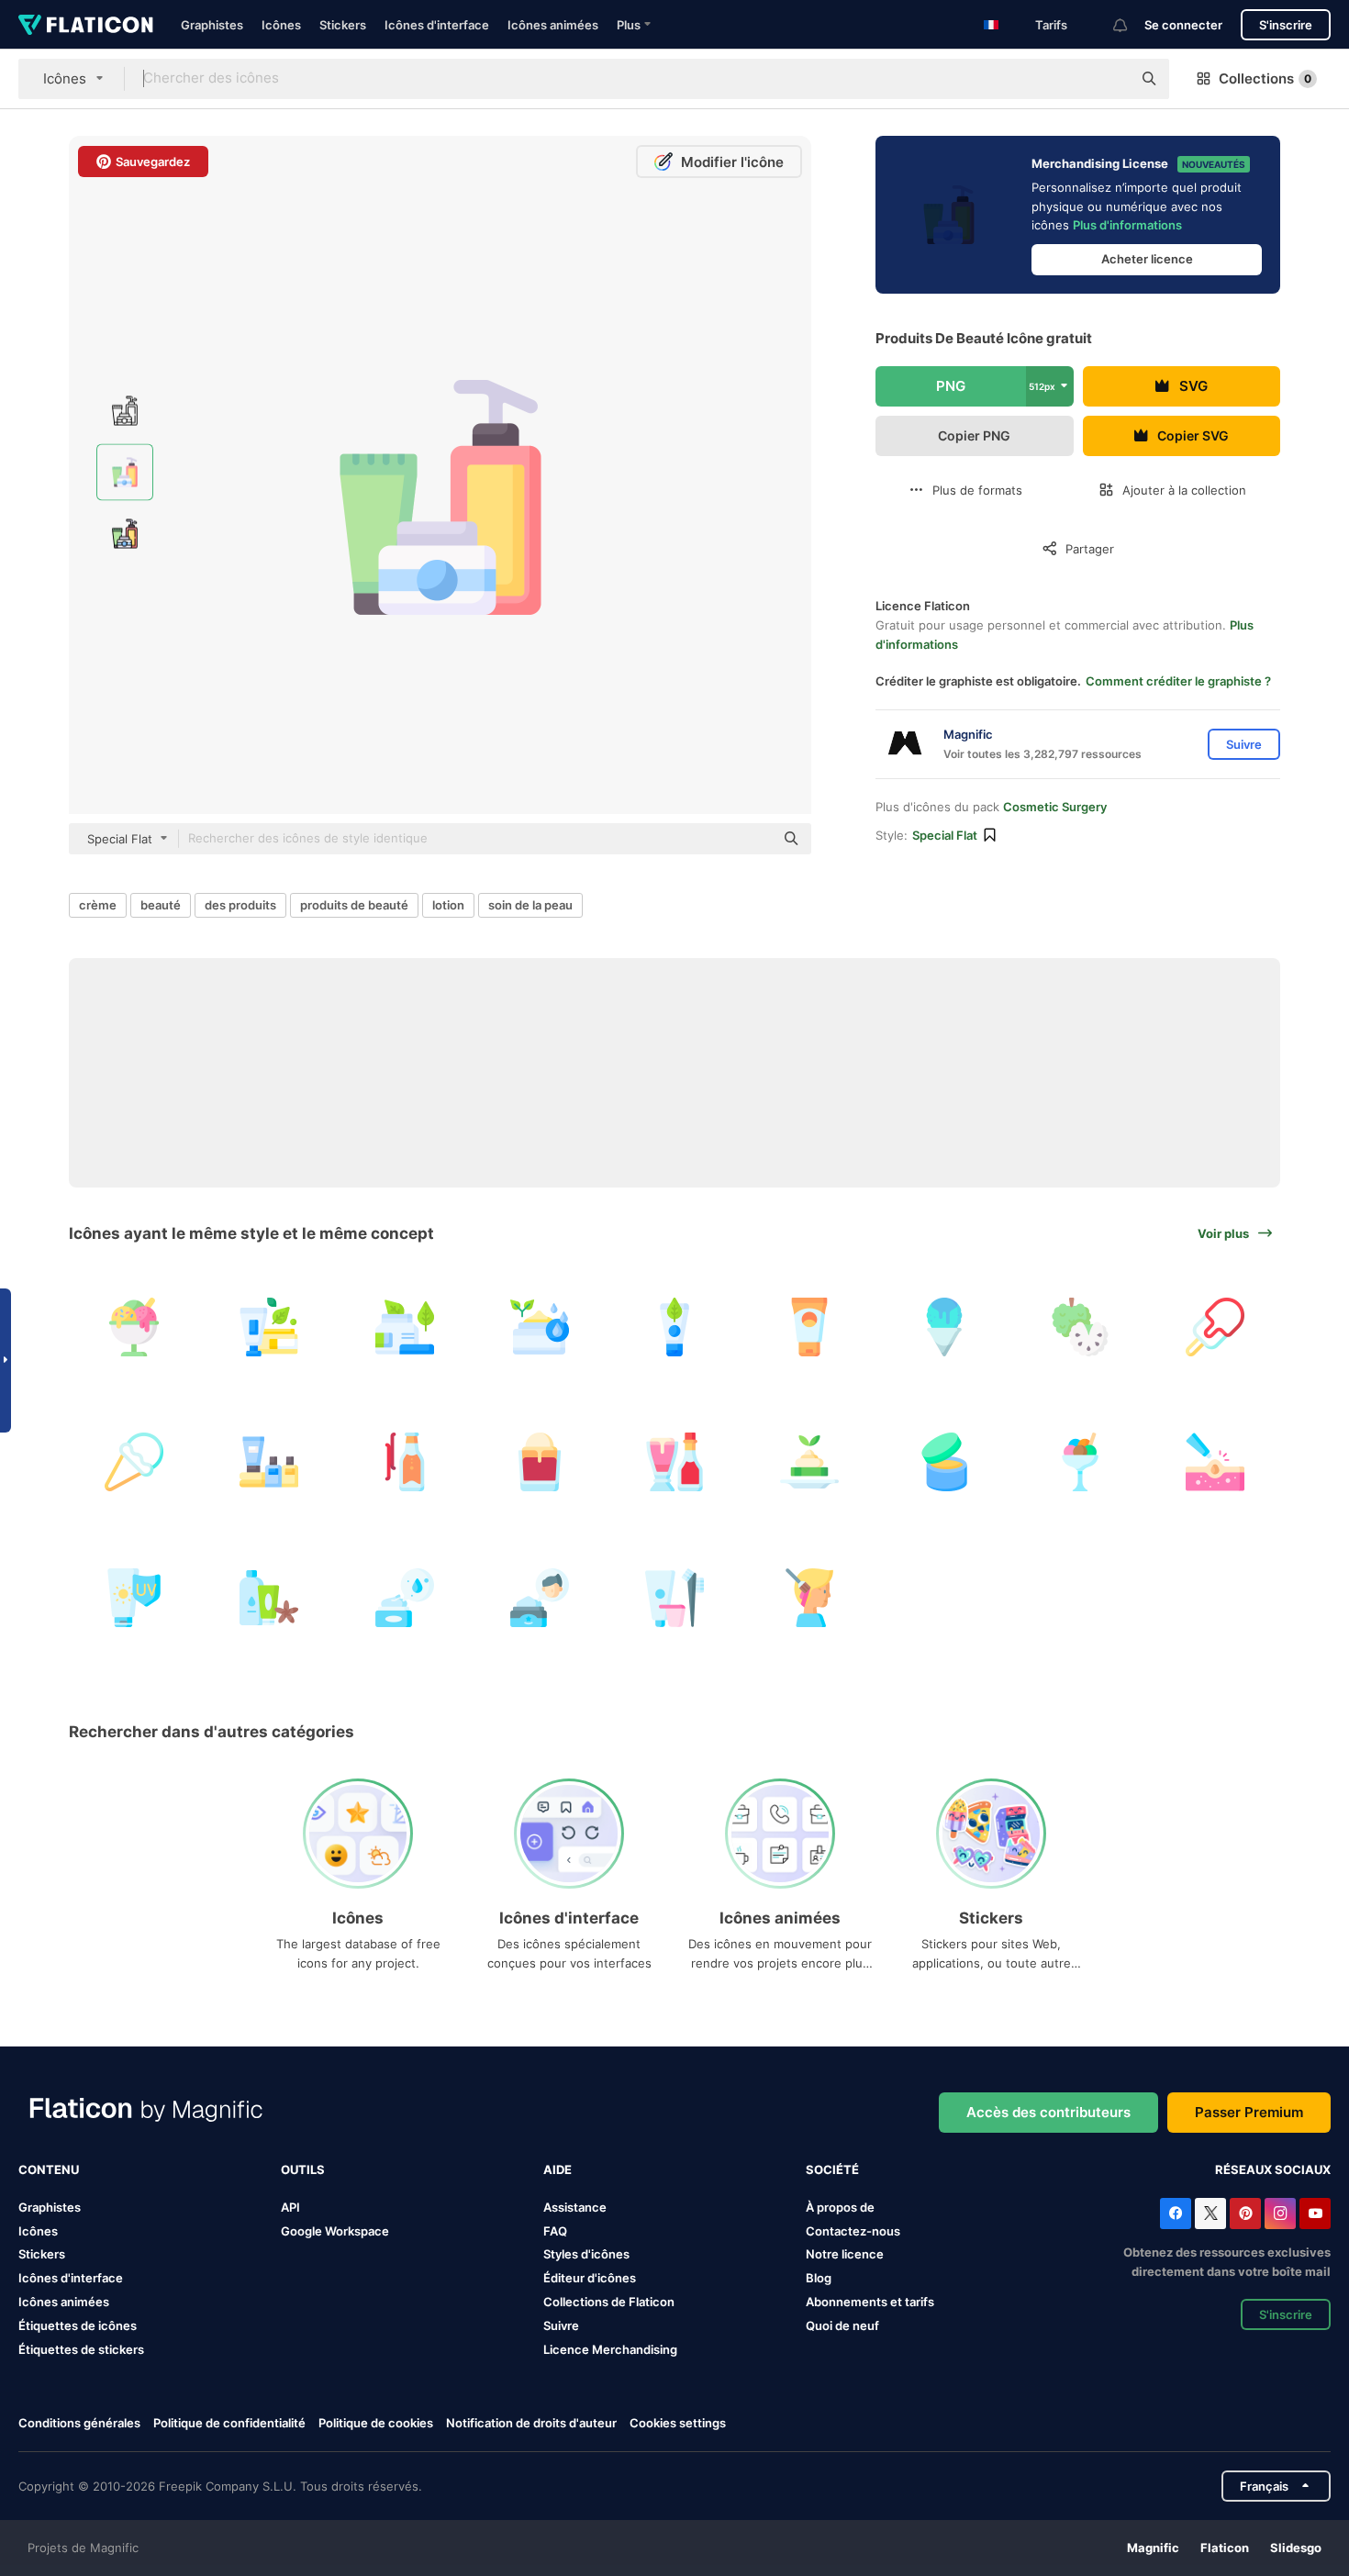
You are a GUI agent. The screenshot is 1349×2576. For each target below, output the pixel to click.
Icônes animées (553, 25)
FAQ (555, 2231)
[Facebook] (1176, 2214)
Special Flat (945, 835)
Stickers (343, 25)
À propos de (840, 2207)
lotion (448, 905)
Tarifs (1051, 25)
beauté (161, 905)
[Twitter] (1210, 2214)
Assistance (575, 2207)
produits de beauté (354, 905)
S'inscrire (1286, 25)
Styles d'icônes (586, 2254)
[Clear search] (1109, 79)
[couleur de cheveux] (674, 1597)
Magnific (1153, 2548)
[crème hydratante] (540, 1327)
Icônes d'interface (437, 25)
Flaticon (1225, 2548)
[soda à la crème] (404, 1462)
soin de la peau (530, 905)
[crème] (404, 1327)
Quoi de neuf (842, 2325)
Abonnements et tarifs (870, 2302)
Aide (557, 2169)
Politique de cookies (376, 2423)
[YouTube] (1315, 2214)
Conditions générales (79, 2423)
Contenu (49, 2169)
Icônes (281, 25)
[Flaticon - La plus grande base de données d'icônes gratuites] (86, 25)
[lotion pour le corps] (269, 1597)
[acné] (1215, 1462)
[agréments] (269, 1462)
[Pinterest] (1245, 2214)
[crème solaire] (809, 1327)
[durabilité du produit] (944, 1462)
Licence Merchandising (610, 2349)
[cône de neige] (944, 1327)
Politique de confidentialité (229, 2423)
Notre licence (845, 2254)
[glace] (134, 1327)
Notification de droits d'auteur (531, 2423)
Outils (303, 2169)
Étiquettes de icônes (78, 2325)
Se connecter (1183, 25)
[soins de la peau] (269, 1327)
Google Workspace (335, 2231)
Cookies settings (678, 2423)
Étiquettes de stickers (81, 2349)
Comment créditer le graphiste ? (1178, 681)
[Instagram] (1280, 2214)
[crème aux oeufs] (674, 1462)
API (290, 2207)
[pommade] (540, 1597)
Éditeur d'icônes (590, 2278)
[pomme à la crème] (1080, 1327)
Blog (819, 2278)
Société (832, 2169)
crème (98, 905)
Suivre (561, 2325)
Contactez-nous (853, 2231)
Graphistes (212, 25)
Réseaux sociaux (1273, 2169)
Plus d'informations (1127, 225)
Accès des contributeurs (1048, 2112)
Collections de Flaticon (609, 2302)
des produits (240, 905)
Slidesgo (1296, 2548)
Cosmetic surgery (1055, 807)
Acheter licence (1147, 259)
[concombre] (809, 1462)
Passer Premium (1249, 2112)
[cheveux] (809, 1597)
